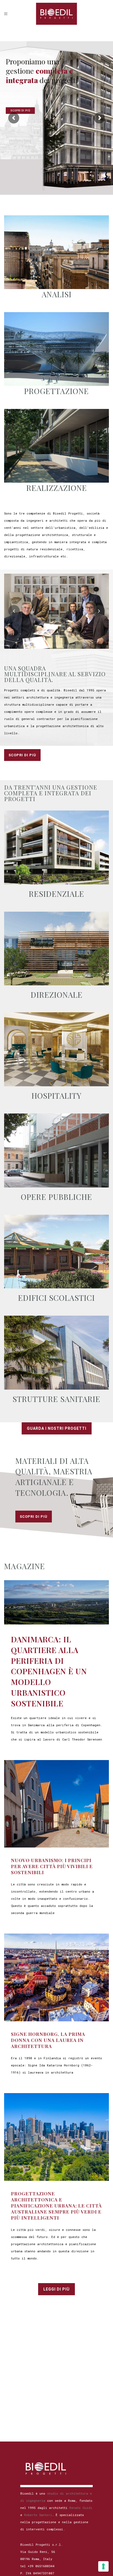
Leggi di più (56, 2289)
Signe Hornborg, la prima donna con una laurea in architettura (48, 2040)
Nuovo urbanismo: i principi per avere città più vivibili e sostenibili (52, 1866)
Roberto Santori (38, 2515)
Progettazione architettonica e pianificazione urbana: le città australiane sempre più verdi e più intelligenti (56, 2206)
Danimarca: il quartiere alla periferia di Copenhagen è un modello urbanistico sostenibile (49, 1671)
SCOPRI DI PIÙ (20, 111)
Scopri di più (22, 755)
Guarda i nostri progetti (57, 1428)
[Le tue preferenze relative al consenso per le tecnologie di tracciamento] (103, 2566)
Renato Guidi (81, 2508)
